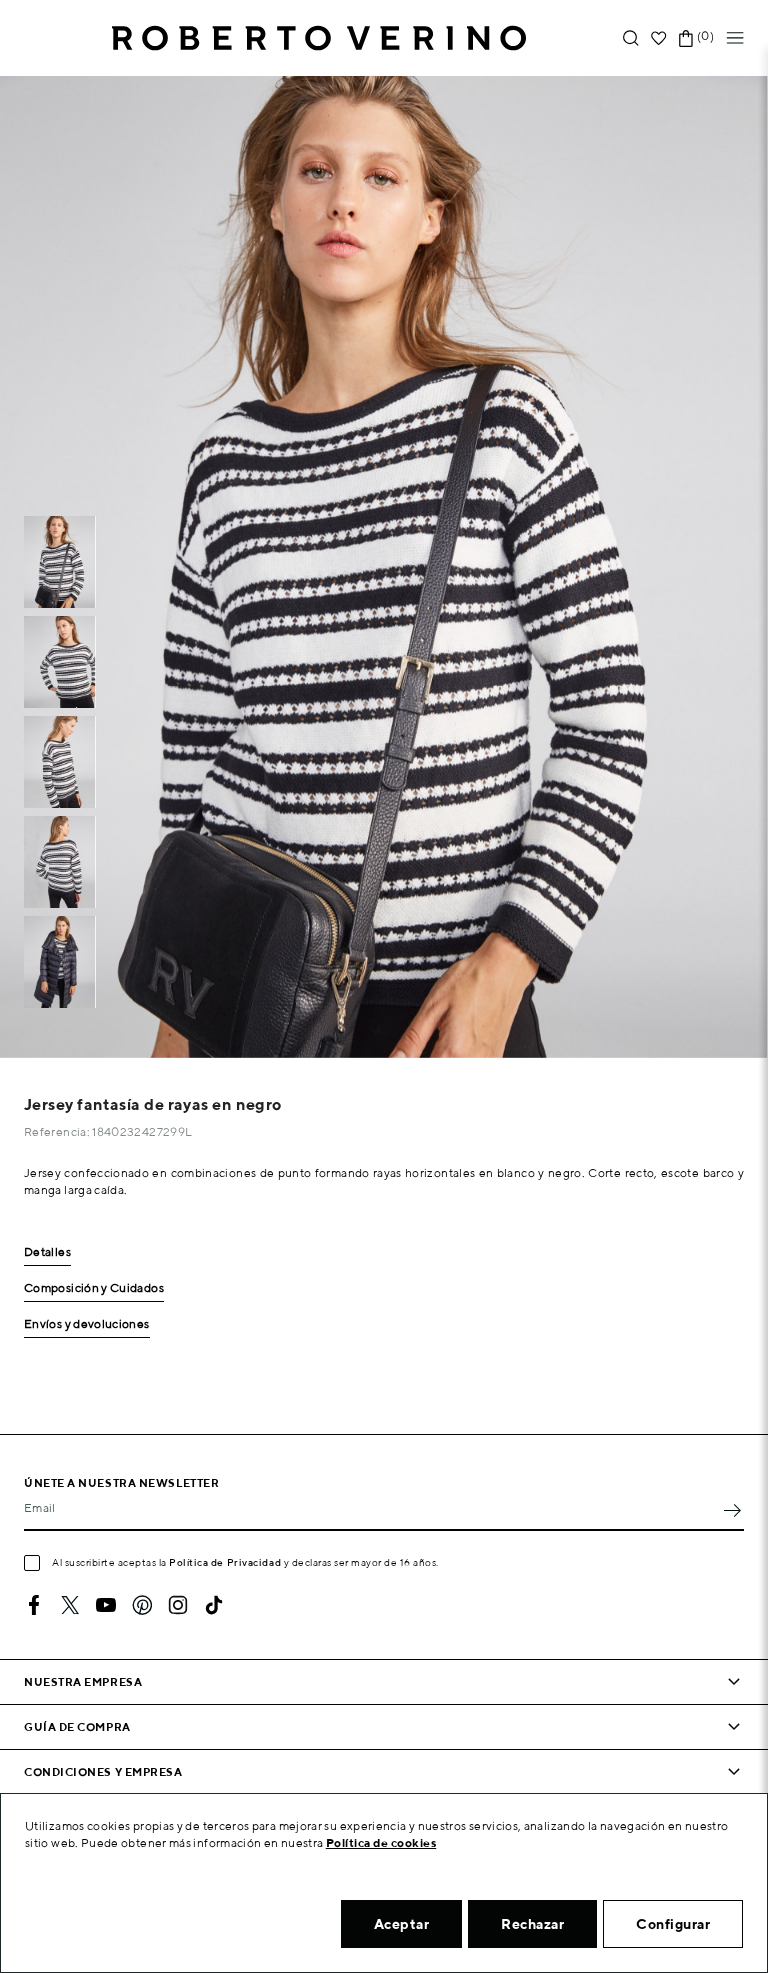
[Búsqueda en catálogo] (631, 38)
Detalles (47, 1252)
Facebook (34, 1605)
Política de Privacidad (225, 1562)
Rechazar (532, 1924)
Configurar (673, 1924)
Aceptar (402, 1924)
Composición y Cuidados (94, 1288)
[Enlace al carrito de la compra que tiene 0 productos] (686, 38)
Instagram (178, 1605)
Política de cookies (381, 1842)
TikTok (214, 1605)
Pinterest (142, 1605)
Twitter (70, 1605)
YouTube (106, 1605)
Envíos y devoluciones (87, 1324)
